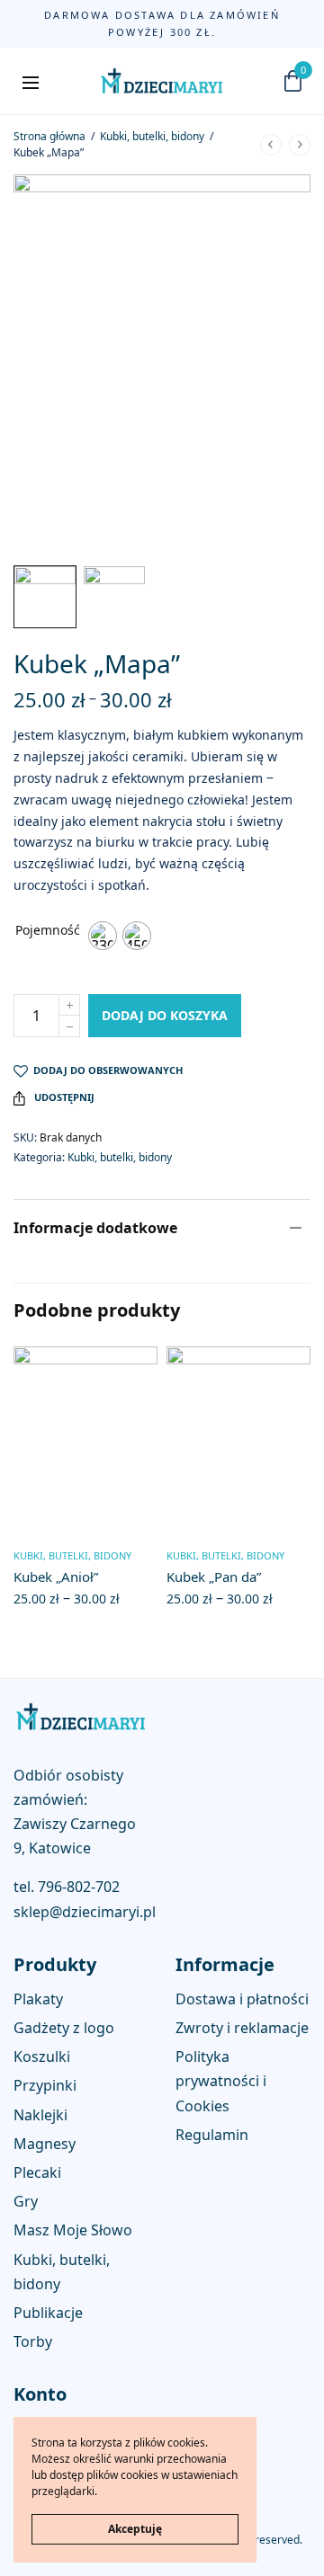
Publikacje (48, 2313)
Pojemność (48, 930)
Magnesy (45, 2144)
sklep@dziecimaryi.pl (85, 1912)
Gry (26, 2201)
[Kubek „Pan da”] (238, 1439)
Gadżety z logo (64, 2028)
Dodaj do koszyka (165, 1015)
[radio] (103, 936)
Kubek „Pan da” (214, 1577)
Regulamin (212, 2135)
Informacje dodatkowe (95, 1228)
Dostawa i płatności (242, 1999)
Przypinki (45, 2085)
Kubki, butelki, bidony (152, 136)
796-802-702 (79, 1887)
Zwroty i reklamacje (242, 2028)
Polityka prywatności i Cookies (221, 2081)
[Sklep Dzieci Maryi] (162, 81)
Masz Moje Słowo (73, 2230)
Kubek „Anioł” (56, 1577)
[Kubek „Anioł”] (85, 1439)
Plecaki (37, 2172)
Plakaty (38, 1999)
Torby (33, 2341)
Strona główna (49, 136)
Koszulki (42, 2056)
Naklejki (40, 2114)
